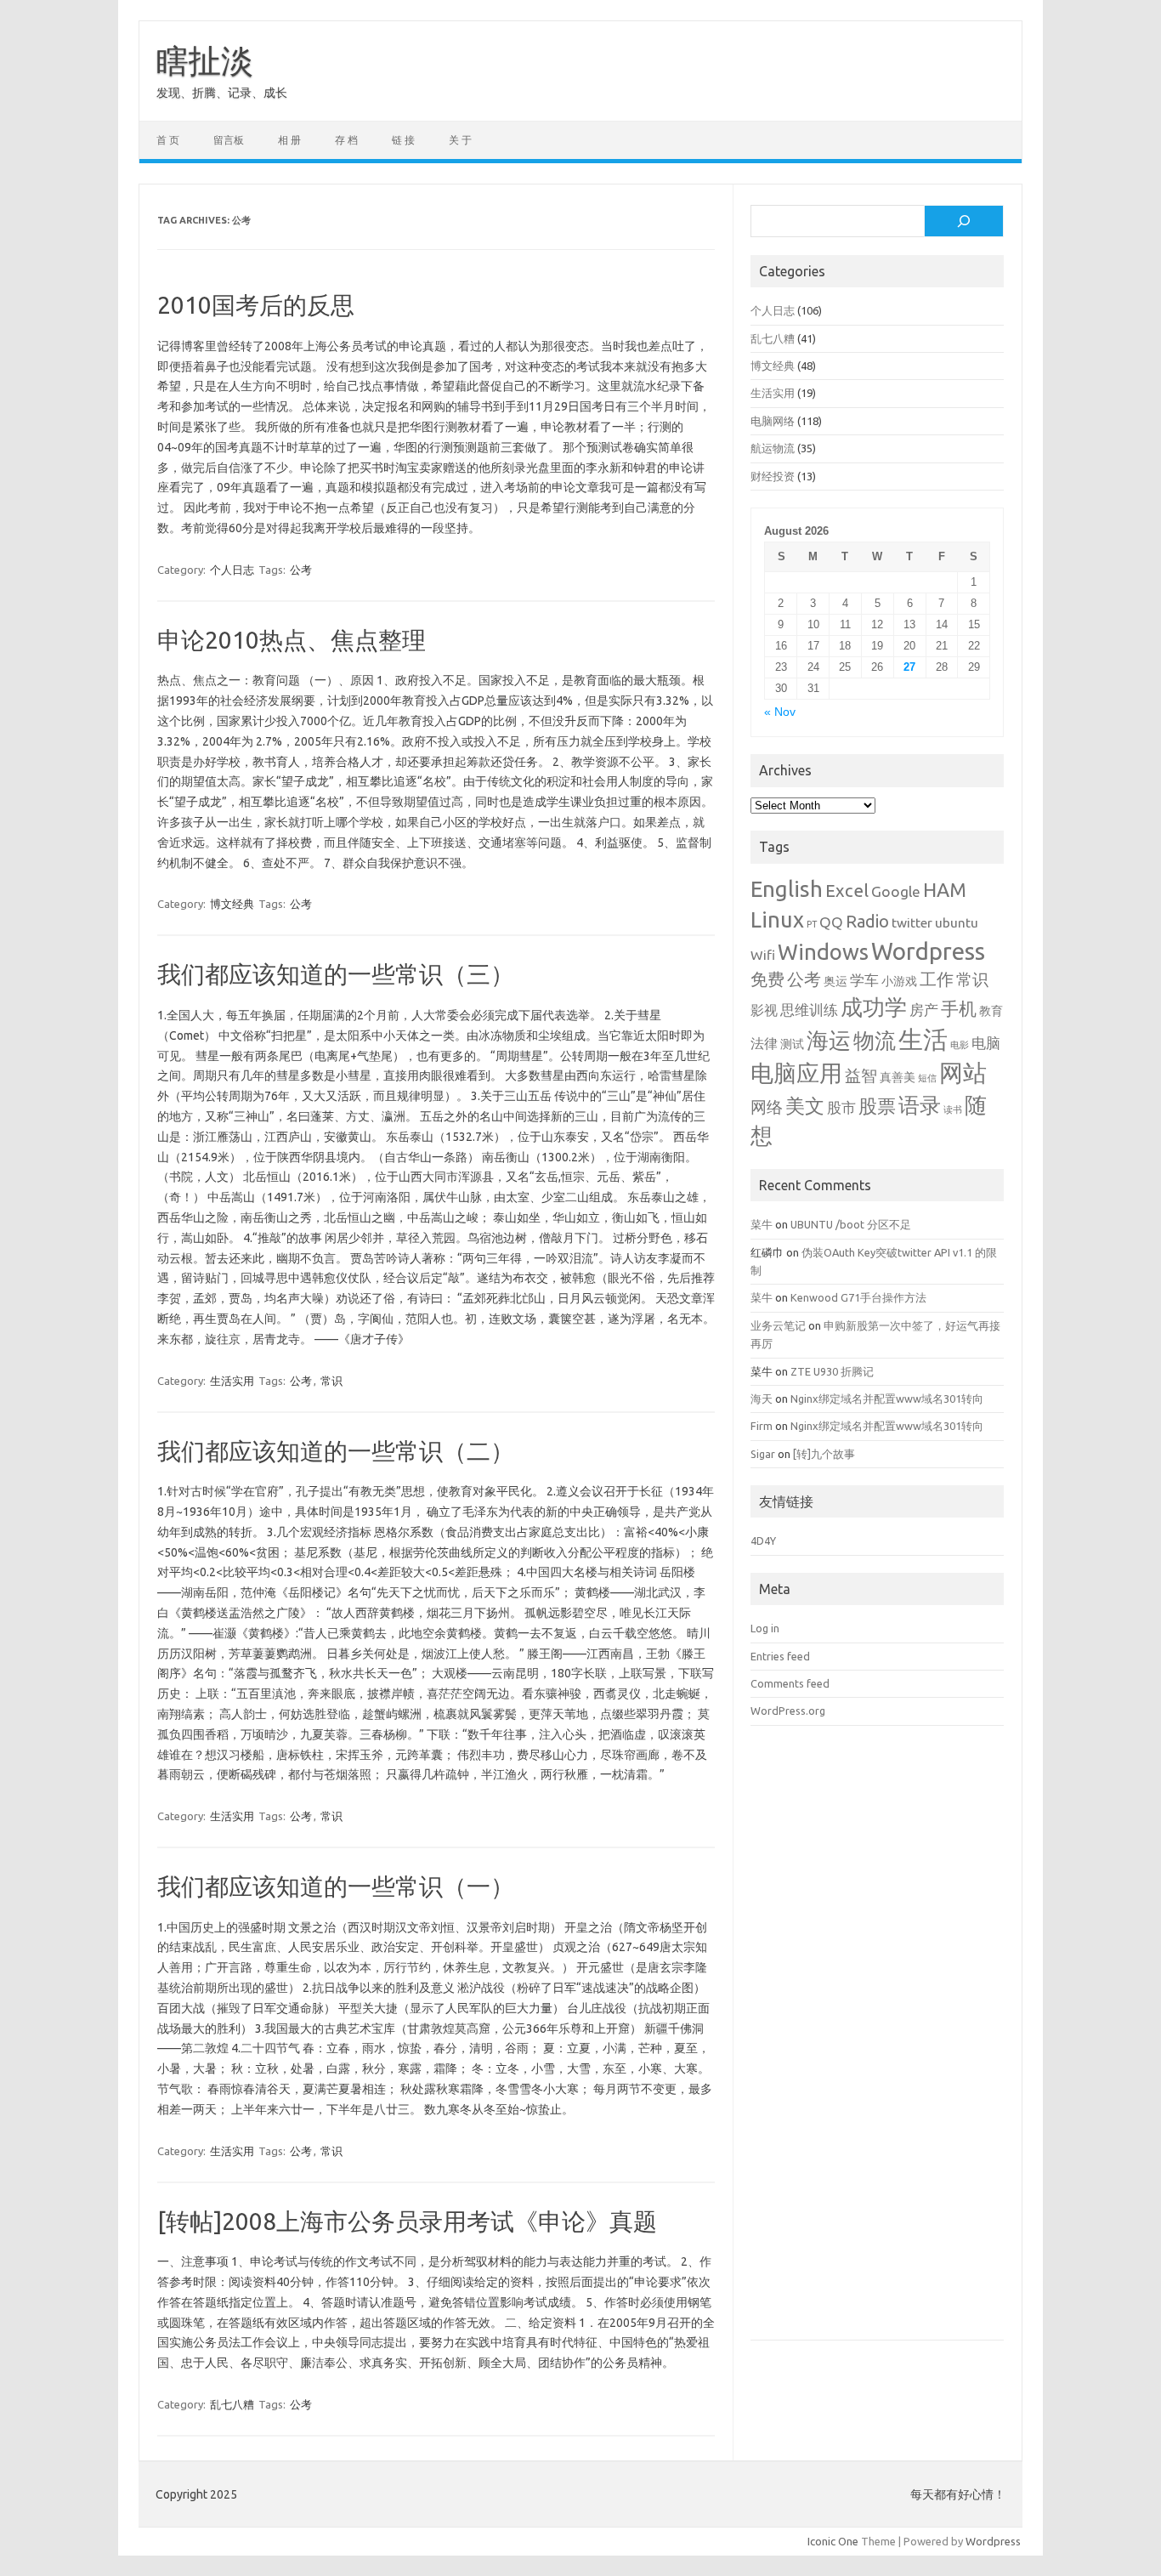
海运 (829, 1040)
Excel (847, 891)
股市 (841, 1107)
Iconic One (833, 2541)
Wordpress (928, 951)
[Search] (964, 221)
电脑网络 (773, 421)
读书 (953, 1109)
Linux (777, 919)
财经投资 (773, 476)
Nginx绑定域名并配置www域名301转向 (887, 1399)
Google (896, 891)
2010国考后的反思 (256, 305)
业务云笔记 (778, 1325)
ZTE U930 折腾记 (832, 1371)
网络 (767, 1107)
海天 (762, 1399)
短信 (927, 1078)
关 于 (460, 140)
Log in (765, 1628)
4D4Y (763, 1540)
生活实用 (232, 1381)
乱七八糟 (232, 2404)
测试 (792, 1044)
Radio (867, 922)
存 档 (346, 140)
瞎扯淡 (205, 60)
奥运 (835, 981)
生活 (923, 1039)
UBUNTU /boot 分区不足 (851, 1224)
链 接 (403, 140)
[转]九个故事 (824, 1454)
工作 (937, 979)
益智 (861, 1076)
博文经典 (232, 904)
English (787, 889)
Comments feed (790, 1683)
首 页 (168, 140)
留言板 (229, 140)
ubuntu (957, 922)
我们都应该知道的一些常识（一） (336, 1886)
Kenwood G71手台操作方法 (858, 1297)
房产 (924, 1010)
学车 (864, 980)
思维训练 (809, 1010)
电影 (960, 1045)
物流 (875, 1041)
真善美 (898, 1077)
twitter (912, 922)
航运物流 (773, 448)
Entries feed (780, 1656)
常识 (331, 1381)
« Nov (780, 712)
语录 (920, 1105)
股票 (877, 1106)
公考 (301, 570)
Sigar (763, 1454)
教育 (991, 1011)
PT (812, 924)
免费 (767, 979)
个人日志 (232, 570)
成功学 (874, 1007)
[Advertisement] (877, 2045)
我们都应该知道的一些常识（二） (336, 1451)
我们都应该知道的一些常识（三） (336, 974)
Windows (823, 952)
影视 (764, 1010)
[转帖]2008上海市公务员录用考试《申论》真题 (407, 2221)
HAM (945, 890)
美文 (805, 1106)
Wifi (763, 955)
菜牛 (762, 1224)
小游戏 (899, 981)
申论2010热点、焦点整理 (292, 640)
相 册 (289, 140)
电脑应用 (796, 1073)
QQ (831, 922)
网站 (963, 1072)
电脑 (986, 1043)
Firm (762, 1426)
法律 (764, 1043)
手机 (959, 1008)
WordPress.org (788, 1711)
